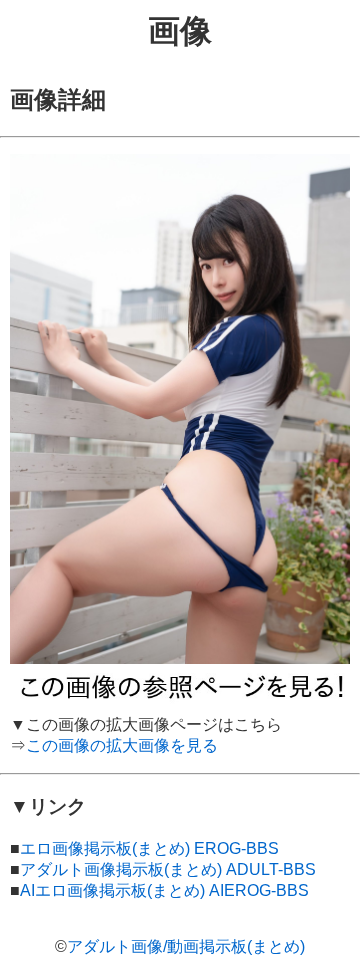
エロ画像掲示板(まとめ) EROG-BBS (149, 848)
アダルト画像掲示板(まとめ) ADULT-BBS (168, 869)
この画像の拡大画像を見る (122, 745)
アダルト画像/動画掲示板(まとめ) (186, 946)
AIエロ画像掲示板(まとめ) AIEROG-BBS (164, 890)
